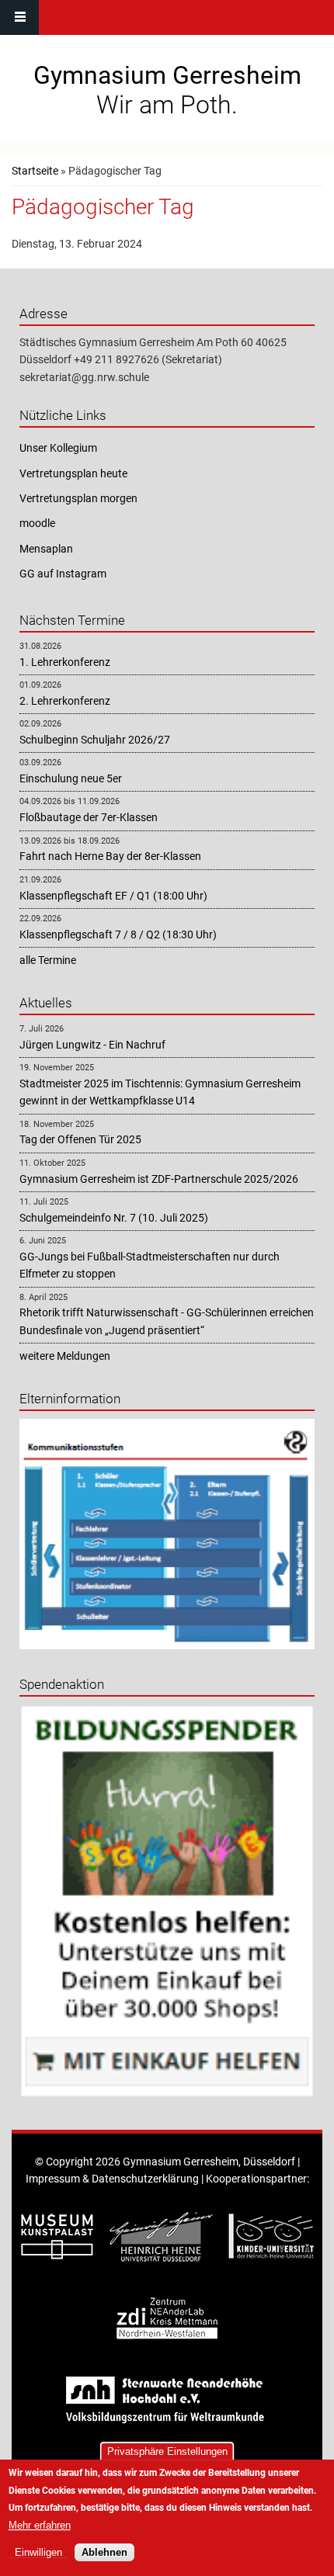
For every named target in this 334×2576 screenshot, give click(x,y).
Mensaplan (46, 549)
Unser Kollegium (58, 448)
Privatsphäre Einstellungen (167, 2451)
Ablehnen (104, 2552)
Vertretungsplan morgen (78, 498)
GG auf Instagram (63, 574)
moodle (37, 523)
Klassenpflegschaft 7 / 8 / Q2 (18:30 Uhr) (118, 934)
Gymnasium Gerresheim (167, 75)
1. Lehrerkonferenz (65, 662)
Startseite (35, 171)
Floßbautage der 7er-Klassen (89, 817)
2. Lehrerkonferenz (65, 701)
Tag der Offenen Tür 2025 (80, 1139)
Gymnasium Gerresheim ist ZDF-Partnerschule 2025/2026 (159, 1179)
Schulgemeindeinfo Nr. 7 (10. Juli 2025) (114, 1218)
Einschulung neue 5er (71, 778)
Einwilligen (38, 2552)
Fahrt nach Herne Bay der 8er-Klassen (110, 856)
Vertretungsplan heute (73, 473)
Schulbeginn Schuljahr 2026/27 (95, 740)
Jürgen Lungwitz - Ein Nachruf (92, 1045)
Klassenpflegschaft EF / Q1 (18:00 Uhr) (113, 896)
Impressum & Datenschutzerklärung (112, 2179)
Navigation (19, 17)
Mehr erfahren (40, 2525)
